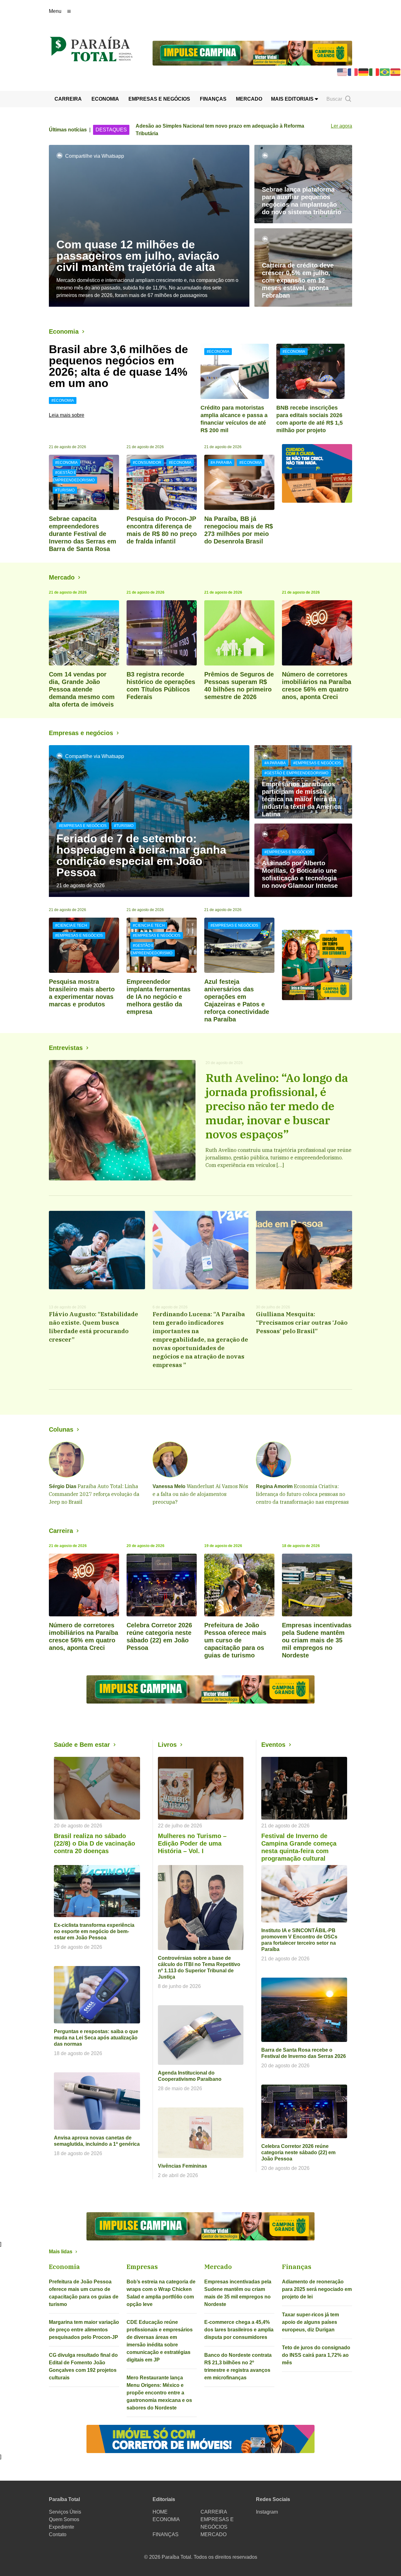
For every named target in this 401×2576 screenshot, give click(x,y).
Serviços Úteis (65, 2512)
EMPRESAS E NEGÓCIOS (159, 99)
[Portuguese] (385, 72)
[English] (342, 72)
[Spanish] (396, 72)
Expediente (62, 2527)
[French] (353, 72)
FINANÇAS (213, 99)
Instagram (267, 2512)
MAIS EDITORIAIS (293, 99)
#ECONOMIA (63, 400)
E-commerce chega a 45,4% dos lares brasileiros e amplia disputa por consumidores (239, 2330)
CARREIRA (68, 99)
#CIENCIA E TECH (71, 925)
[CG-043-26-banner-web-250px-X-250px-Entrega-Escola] (317, 965)
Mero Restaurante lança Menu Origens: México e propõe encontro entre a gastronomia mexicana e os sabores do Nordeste (159, 2393)
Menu (55, 11)
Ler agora (341, 126)
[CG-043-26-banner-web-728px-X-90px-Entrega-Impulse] (252, 53)
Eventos (273, 1745)
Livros (167, 1745)
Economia (64, 331)
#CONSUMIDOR (147, 463)
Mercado (62, 577)
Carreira (61, 1531)
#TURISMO (65, 490)
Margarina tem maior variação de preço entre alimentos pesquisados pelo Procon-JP (84, 2330)
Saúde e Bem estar (82, 1745)
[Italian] (374, 72)
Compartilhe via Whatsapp (95, 156)
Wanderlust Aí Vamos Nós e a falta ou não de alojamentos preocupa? (200, 1494)
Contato (58, 2534)
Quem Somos (64, 2519)
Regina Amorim (274, 1486)
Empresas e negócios (81, 733)
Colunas (61, 1429)
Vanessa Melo (169, 1486)
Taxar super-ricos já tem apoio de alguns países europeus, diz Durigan (310, 2322)
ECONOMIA (105, 99)
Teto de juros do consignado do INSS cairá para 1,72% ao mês (316, 2355)
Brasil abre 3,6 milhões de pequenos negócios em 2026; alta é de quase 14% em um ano (118, 366)
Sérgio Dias (63, 1486)
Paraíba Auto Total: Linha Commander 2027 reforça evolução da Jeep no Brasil (94, 1494)
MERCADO (249, 99)
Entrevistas (66, 1048)
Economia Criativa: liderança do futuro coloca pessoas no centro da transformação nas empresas (302, 1494)
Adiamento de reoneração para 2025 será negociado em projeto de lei (317, 2289)
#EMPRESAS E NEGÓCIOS (83, 826)
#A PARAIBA (221, 463)
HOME (160, 2512)
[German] (364, 72)
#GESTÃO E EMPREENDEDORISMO (74, 476)
